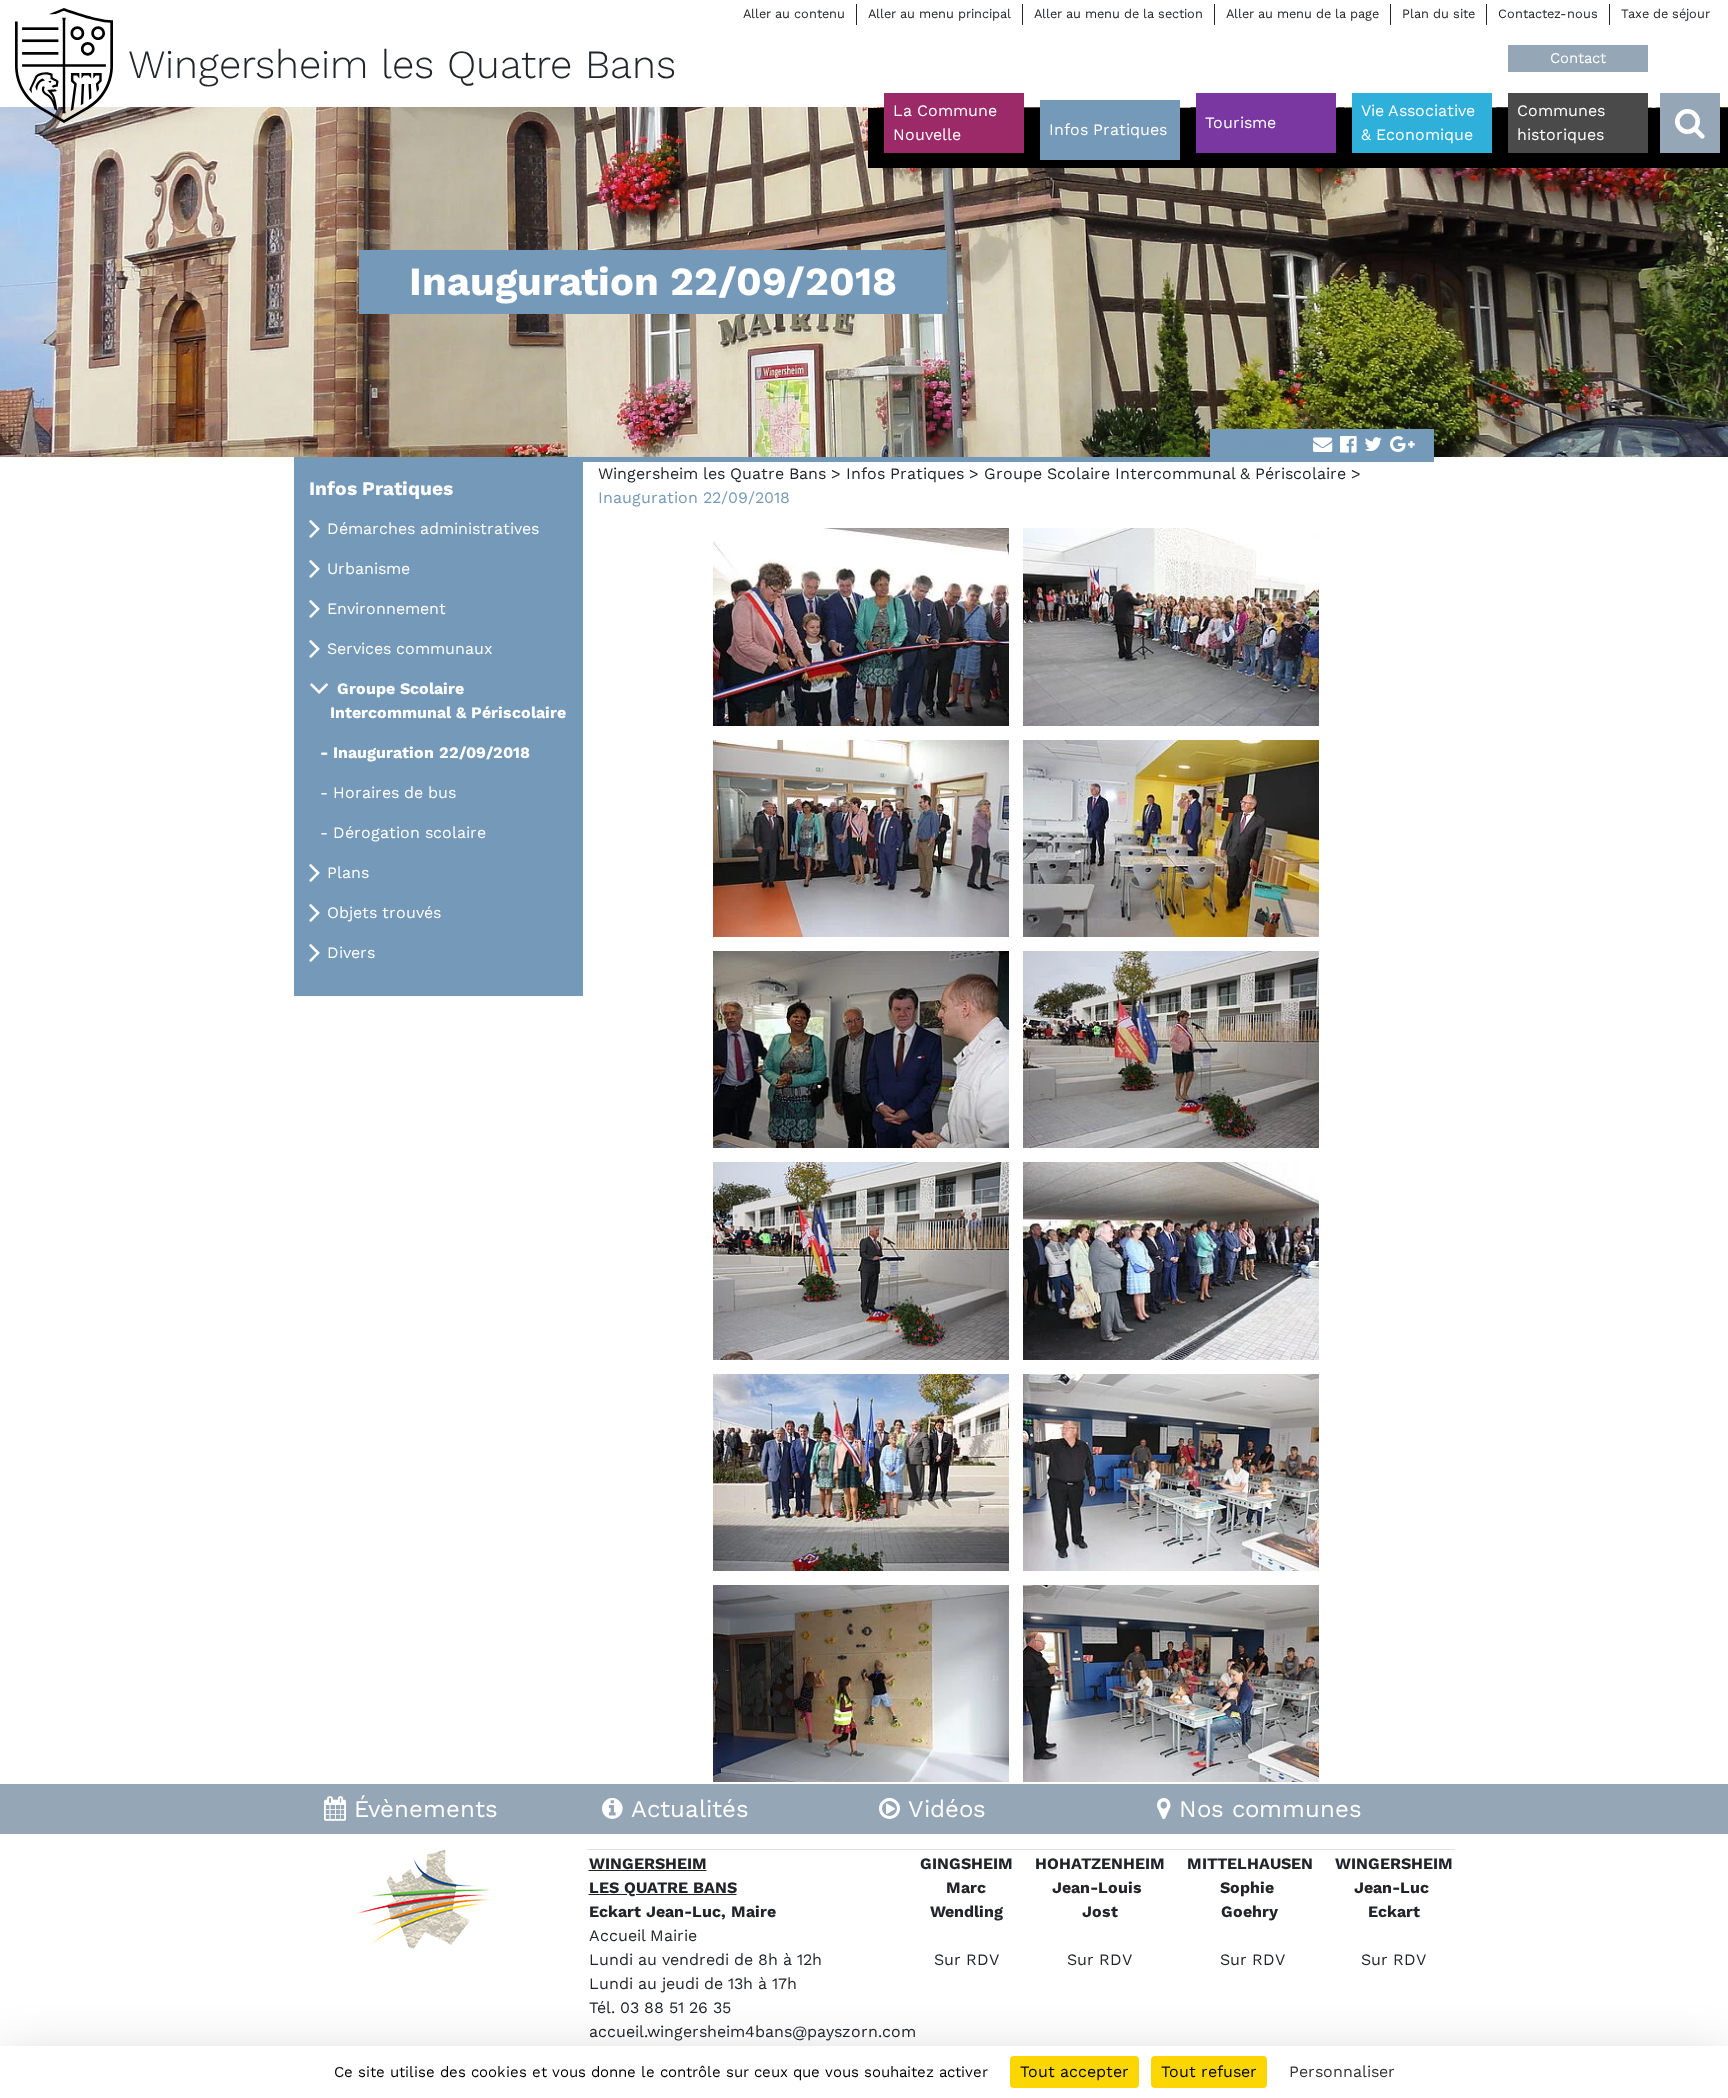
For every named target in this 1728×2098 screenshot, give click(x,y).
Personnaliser (1342, 2071)
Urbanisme (368, 568)
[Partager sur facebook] (1348, 445)
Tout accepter (1074, 2071)
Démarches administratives (433, 528)
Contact (1578, 58)
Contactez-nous (1548, 13)
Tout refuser (1209, 2071)
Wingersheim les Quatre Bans (712, 473)
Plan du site (1438, 13)
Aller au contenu (794, 13)
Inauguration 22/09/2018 (431, 752)
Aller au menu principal (939, 13)
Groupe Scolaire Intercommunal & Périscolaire (1165, 473)
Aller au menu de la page (1302, 13)
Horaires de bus (394, 792)
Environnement (386, 608)
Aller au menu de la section (1118, 13)
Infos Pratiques (905, 473)
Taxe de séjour (1665, 13)
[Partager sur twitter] (1373, 445)
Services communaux (410, 648)
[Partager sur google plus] (1402, 445)
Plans (348, 872)
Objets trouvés (384, 912)
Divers (351, 952)
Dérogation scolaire (409, 832)
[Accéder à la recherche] (1690, 123)
